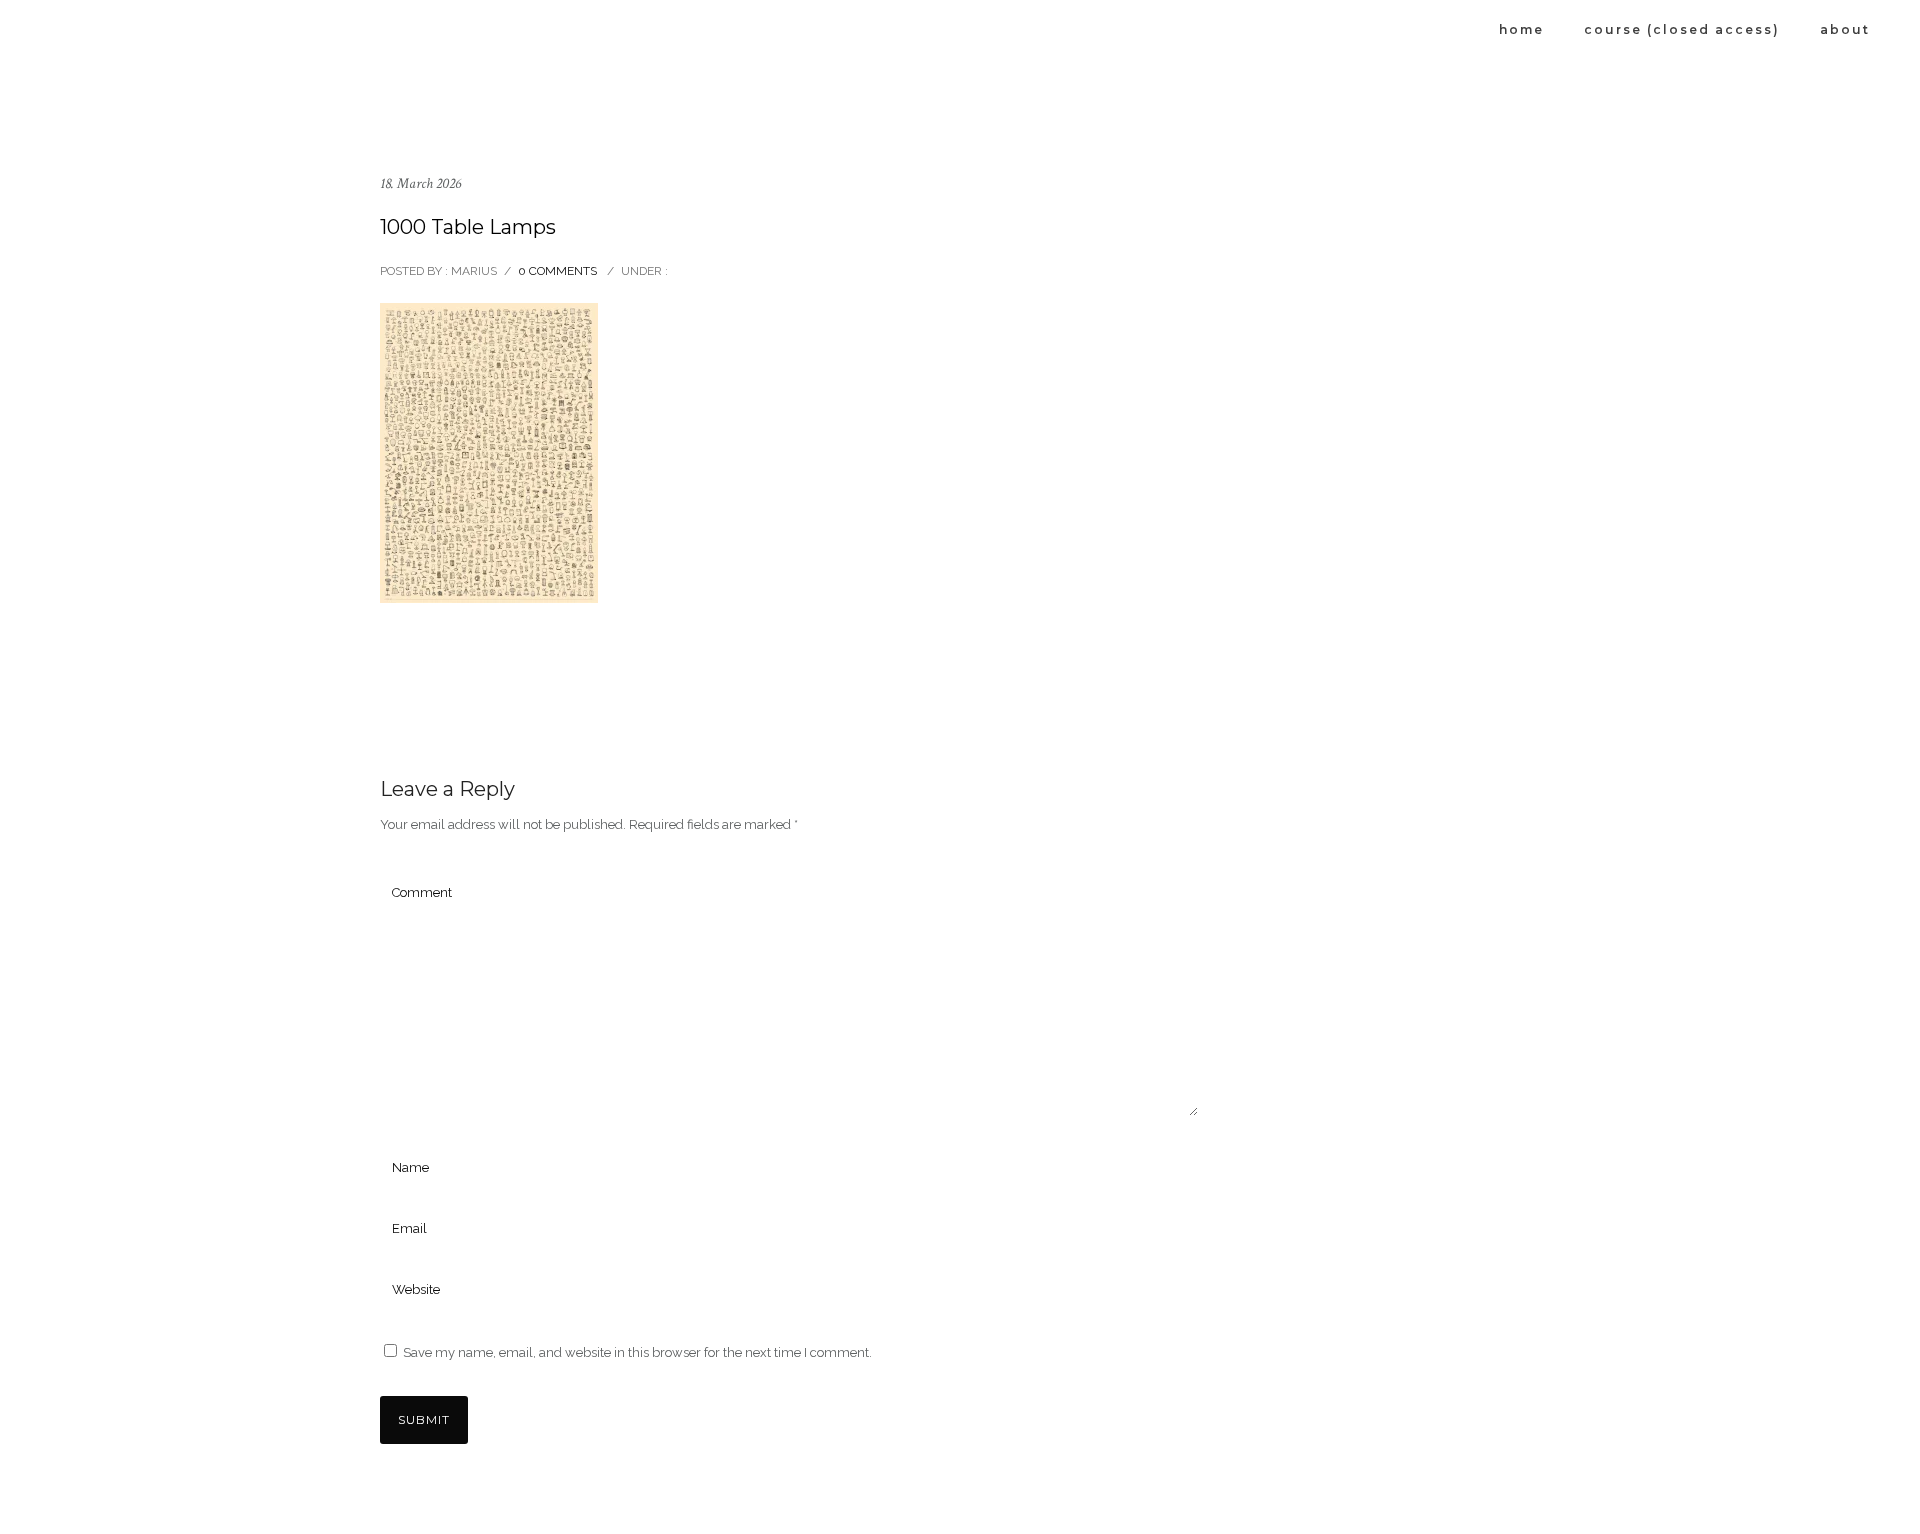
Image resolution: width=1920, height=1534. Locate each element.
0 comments (557, 271)
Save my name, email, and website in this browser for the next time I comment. (637, 1352)
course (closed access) (1682, 29)
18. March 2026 (420, 183)
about (1845, 29)
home (1521, 29)
